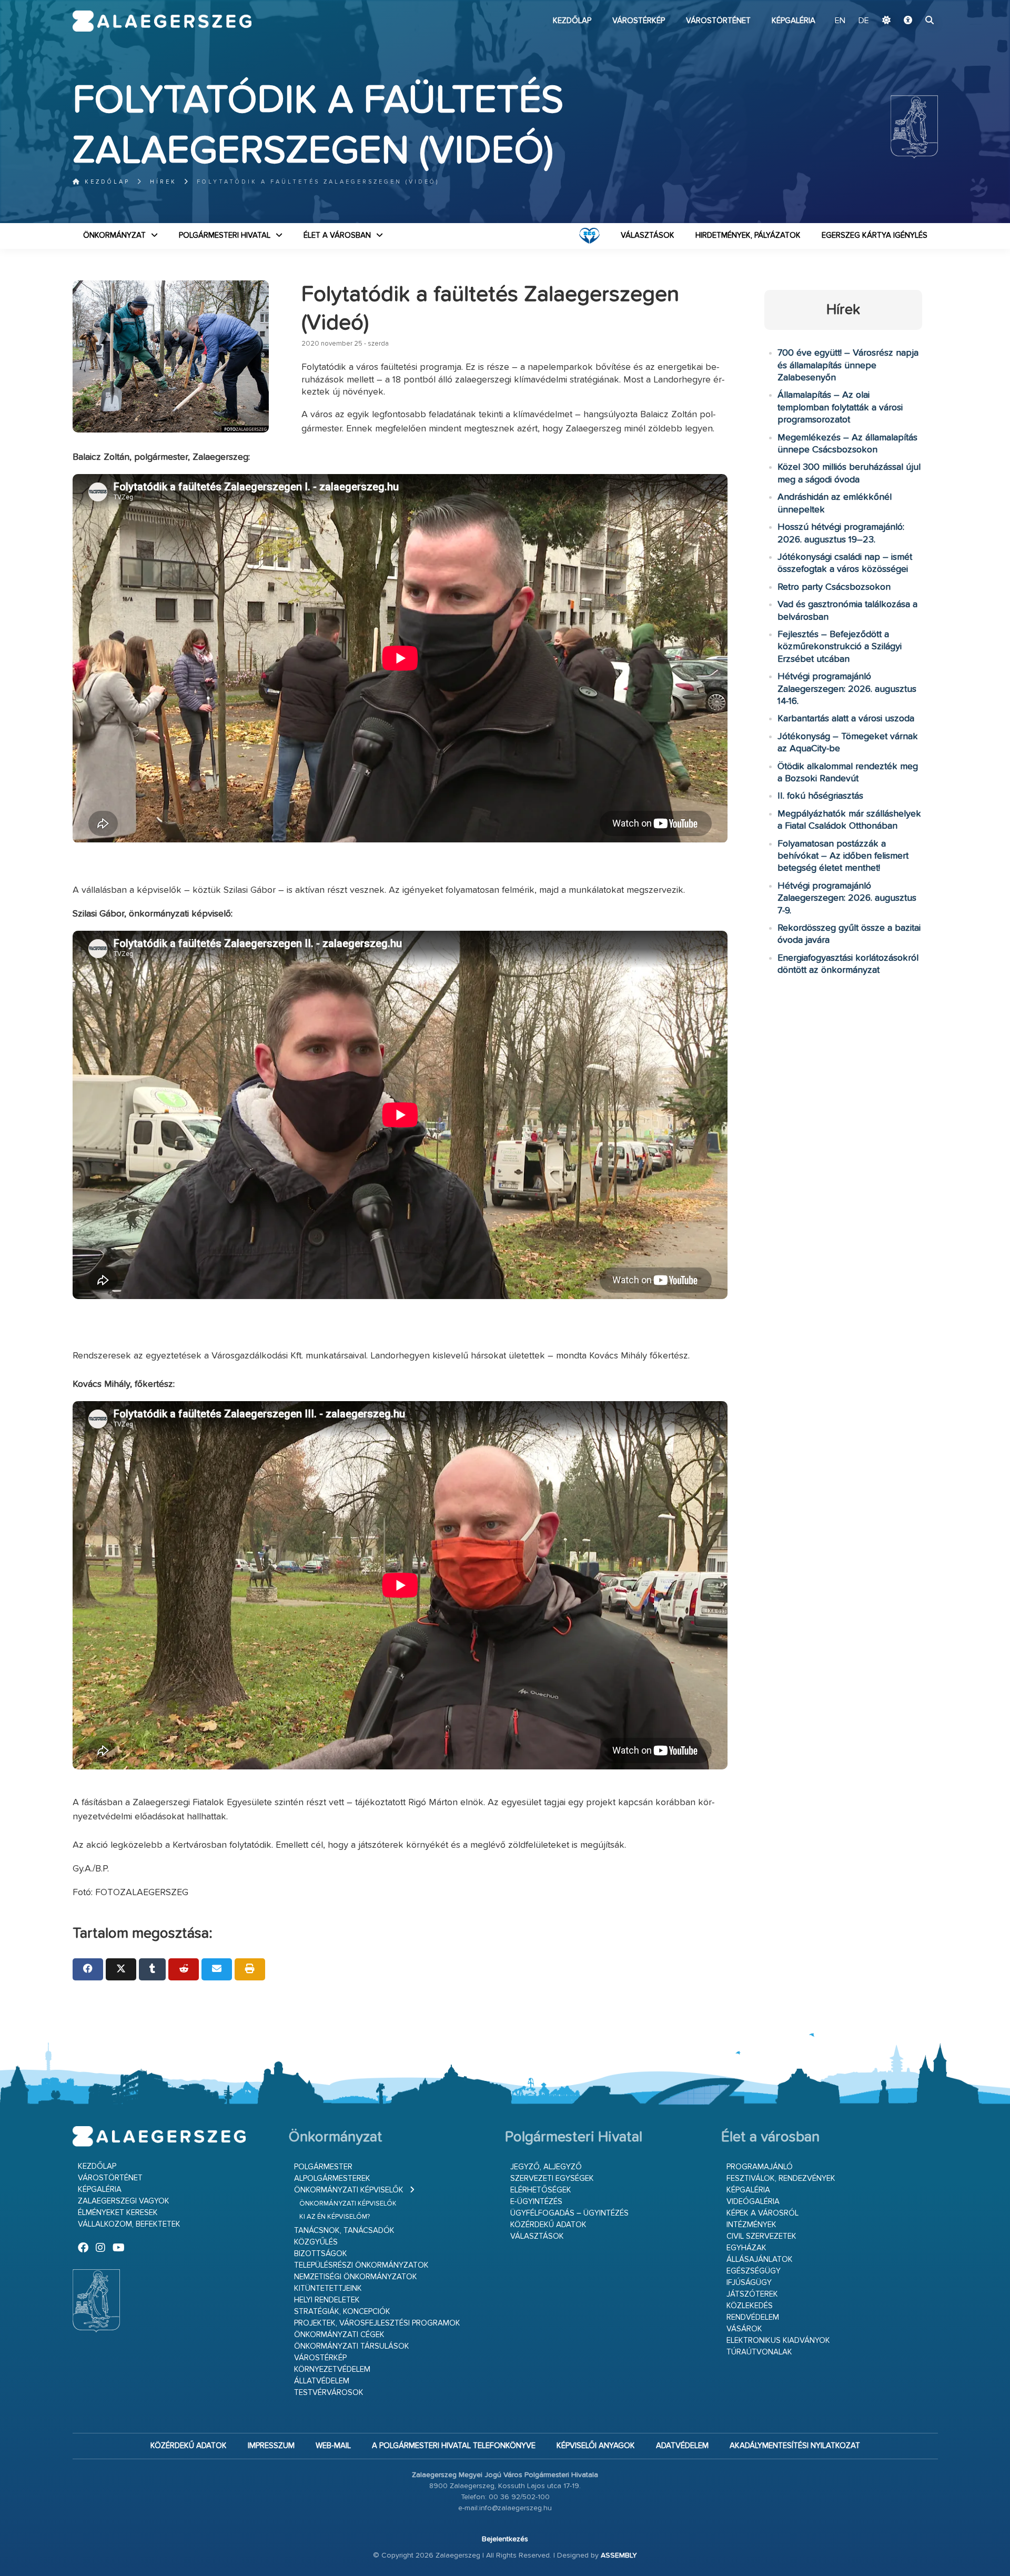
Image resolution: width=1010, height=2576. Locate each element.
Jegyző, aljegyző (546, 2167)
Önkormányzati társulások (352, 2346)
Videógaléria (753, 2202)
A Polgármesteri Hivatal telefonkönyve (454, 2446)
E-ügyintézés (536, 2202)
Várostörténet (718, 21)
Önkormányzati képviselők (349, 2190)
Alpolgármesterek (332, 2178)
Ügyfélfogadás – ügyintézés (569, 2213)
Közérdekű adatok (548, 2225)
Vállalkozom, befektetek (129, 2224)
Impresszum (271, 2446)
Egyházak (746, 2248)
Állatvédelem (322, 2381)
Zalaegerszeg (162, 21)
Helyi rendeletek (327, 2300)
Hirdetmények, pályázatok (748, 235)
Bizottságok (321, 2254)
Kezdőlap (572, 21)
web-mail (333, 2446)
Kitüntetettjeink (328, 2288)
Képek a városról (762, 2213)
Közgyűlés (316, 2242)
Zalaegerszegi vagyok (124, 2201)
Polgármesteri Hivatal (225, 235)
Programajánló (760, 2167)
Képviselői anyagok (596, 2446)
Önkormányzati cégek (339, 2335)
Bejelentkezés (505, 2539)
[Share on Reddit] (184, 1969)
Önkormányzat (114, 235)
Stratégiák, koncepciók (342, 2312)
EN (840, 21)
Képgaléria (794, 21)
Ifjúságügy (749, 2283)
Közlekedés (750, 2306)
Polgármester (323, 2167)
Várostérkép (639, 21)
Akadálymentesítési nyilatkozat (795, 2446)
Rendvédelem (753, 2317)
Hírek (163, 182)
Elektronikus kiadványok (778, 2341)
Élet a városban (337, 235)
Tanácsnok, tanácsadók (344, 2231)
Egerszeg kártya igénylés (875, 235)
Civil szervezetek (761, 2236)
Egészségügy (754, 2271)
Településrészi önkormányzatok (361, 2265)
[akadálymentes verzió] (908, 21)
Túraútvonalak (759, 2352)
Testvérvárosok (329, 2393)
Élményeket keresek (118, 2213)
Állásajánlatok (760, 2260)
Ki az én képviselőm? (335, 2217)
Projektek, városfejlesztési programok (377, 2323)
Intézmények (751, 2225)
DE (864, 21)
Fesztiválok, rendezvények (781, 2178)
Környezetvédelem (332, 2369)
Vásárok (744, 2329)
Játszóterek (752, 2294)
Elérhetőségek (541, 2190)
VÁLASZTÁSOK (648, 235)
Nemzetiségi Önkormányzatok (356, 2277)
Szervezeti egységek (552, 2178)
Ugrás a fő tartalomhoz (912, 5)
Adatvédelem (682, 2446)
